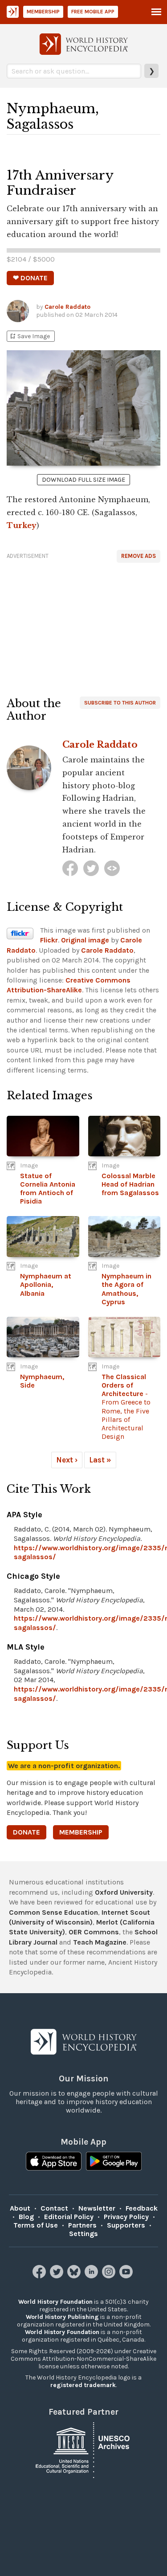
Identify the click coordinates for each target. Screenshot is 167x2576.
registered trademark (83, 2385)
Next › (67, 1460)
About (20, 2208)
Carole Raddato (67, 307)
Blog (26, 2217)
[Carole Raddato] (70, 868)
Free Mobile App (93, 12)
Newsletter (97, 2208)
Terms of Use (36, 2225)
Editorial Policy (69, 2217)
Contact (54, 2208)
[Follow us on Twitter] (58, 2276)
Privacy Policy (126, 2217)
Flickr (49, 940)
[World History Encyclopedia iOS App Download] (54, 2162)
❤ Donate (30, 278)
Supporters (126, 2225)
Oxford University (124, 1892)
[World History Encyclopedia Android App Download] (114, 2162)
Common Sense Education (53, 1912)
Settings (83, 2234)
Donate (26, 1832)
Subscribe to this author (120, 703)
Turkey (22, 525)
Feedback (142, 2208)
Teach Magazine (100, 1942)
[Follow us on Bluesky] (75, 2276)
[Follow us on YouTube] (127, 2276)
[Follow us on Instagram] (110, 2276)
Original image (85, 940)
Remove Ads (138, 556)
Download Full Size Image (83, 480)
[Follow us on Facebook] (40, 2276)
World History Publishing (62, 2317)
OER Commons (94, 1932)
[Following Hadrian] (112, 868)
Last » (100, 1460)
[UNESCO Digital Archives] (84, 2449)
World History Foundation (55, 2302)
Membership (43, 12)
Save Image (29, 336)
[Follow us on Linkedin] (92, 2276)
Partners (82, 2225)
